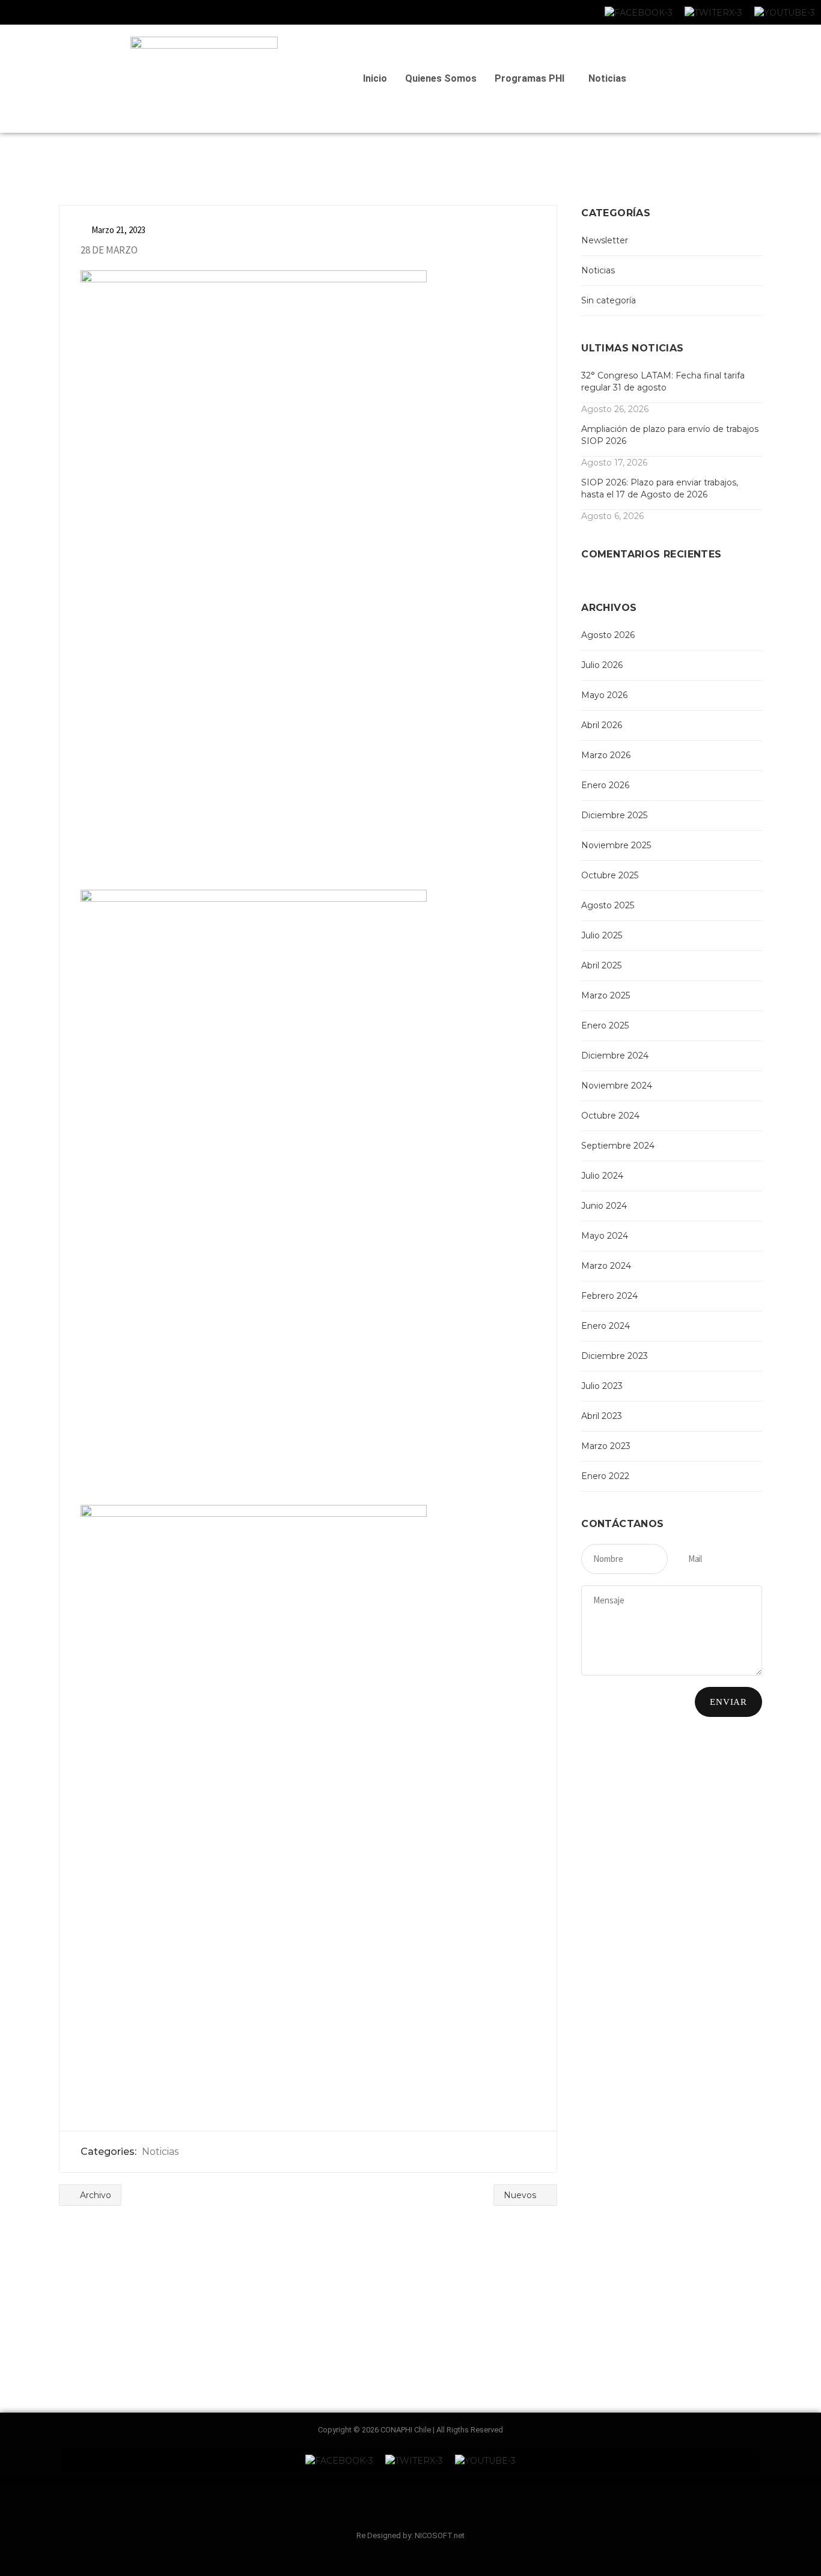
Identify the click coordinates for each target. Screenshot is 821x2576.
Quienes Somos (441, 78)
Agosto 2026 (608, 635)
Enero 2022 (605, 1476)
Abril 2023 (602, 1416)
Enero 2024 (606, 1326)
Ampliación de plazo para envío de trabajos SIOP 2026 (670, 435)
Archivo (94, 2195)
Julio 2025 (602, 935)
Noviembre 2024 (617, 1086)
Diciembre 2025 (614, 815)
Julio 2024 (602, 1176)
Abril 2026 (602, 725)
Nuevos (521, 2195)
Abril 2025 (601, 965)
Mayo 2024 (605, 1236)
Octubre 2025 (610, 875)
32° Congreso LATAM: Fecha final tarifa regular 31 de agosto (663, 381)
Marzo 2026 (606, 755)
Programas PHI (530, 78)
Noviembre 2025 (616, 845)
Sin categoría (609, 300)
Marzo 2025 (606, 995)
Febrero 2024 (609, 1296)
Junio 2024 (604, 1206)
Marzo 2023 (606, 1446)
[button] (533, 79)
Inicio (375, 78)
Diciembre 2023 (615, 1356)
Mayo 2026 (604, 695)
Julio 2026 (602, 665)
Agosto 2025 (608, 905)
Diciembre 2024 (615, 1056)
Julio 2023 (602, 1386)
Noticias (607, 78)
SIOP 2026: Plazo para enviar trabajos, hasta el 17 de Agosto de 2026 (660, 488)
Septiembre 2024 (618, 1146)
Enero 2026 (605, 785)
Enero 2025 (605, 1025)
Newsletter (605, 240)
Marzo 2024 (606, 1266)
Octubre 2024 (610, 1116)
